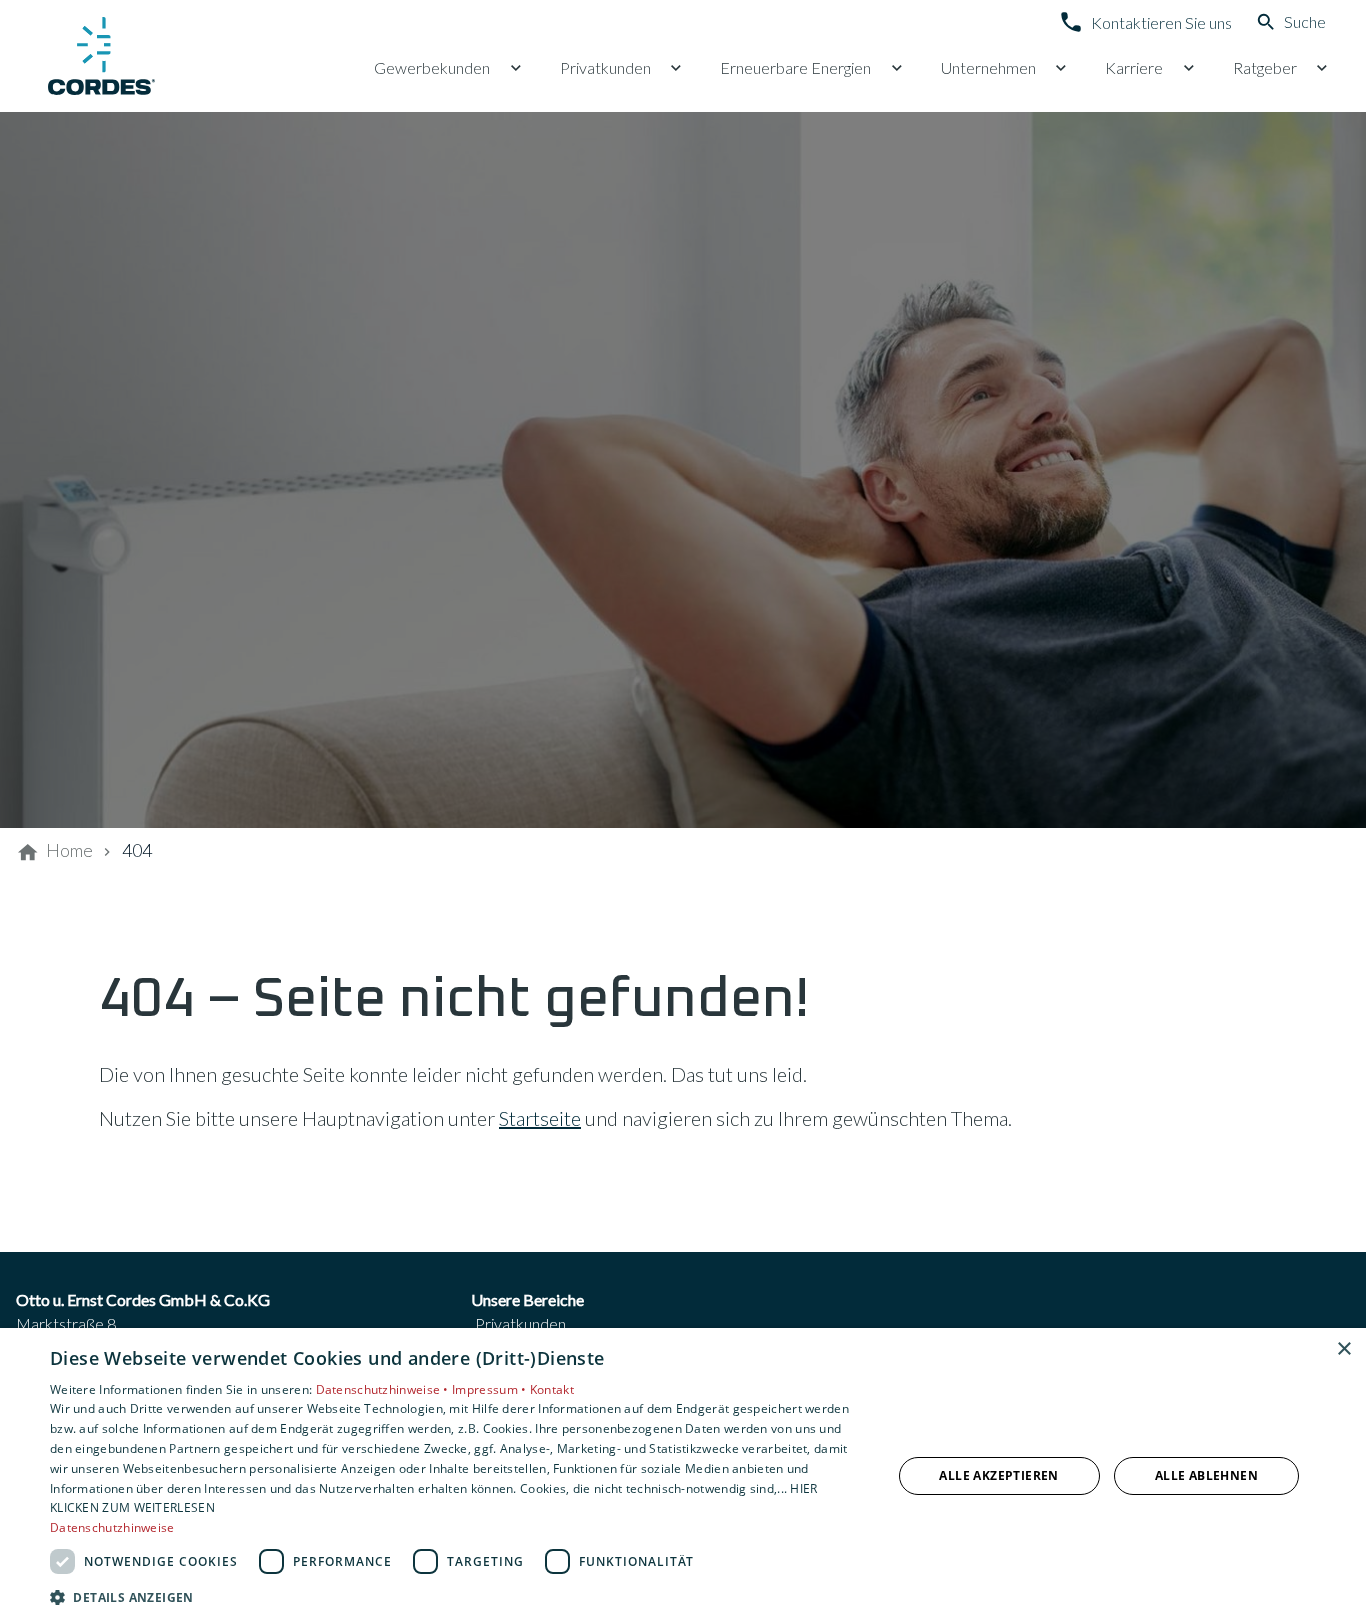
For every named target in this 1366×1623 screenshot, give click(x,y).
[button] (458, 1596)
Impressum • (491, 1389)
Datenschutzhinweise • (384, 1389)
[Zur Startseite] (104, 56)
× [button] (1343, 1349)
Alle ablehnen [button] (1206, 1475)
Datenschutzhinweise (112, 1527)
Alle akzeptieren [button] (998, 1475)
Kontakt (552, 1389)
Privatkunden (520, 1323)
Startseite (540, 1118)
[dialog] (683, 1475)
